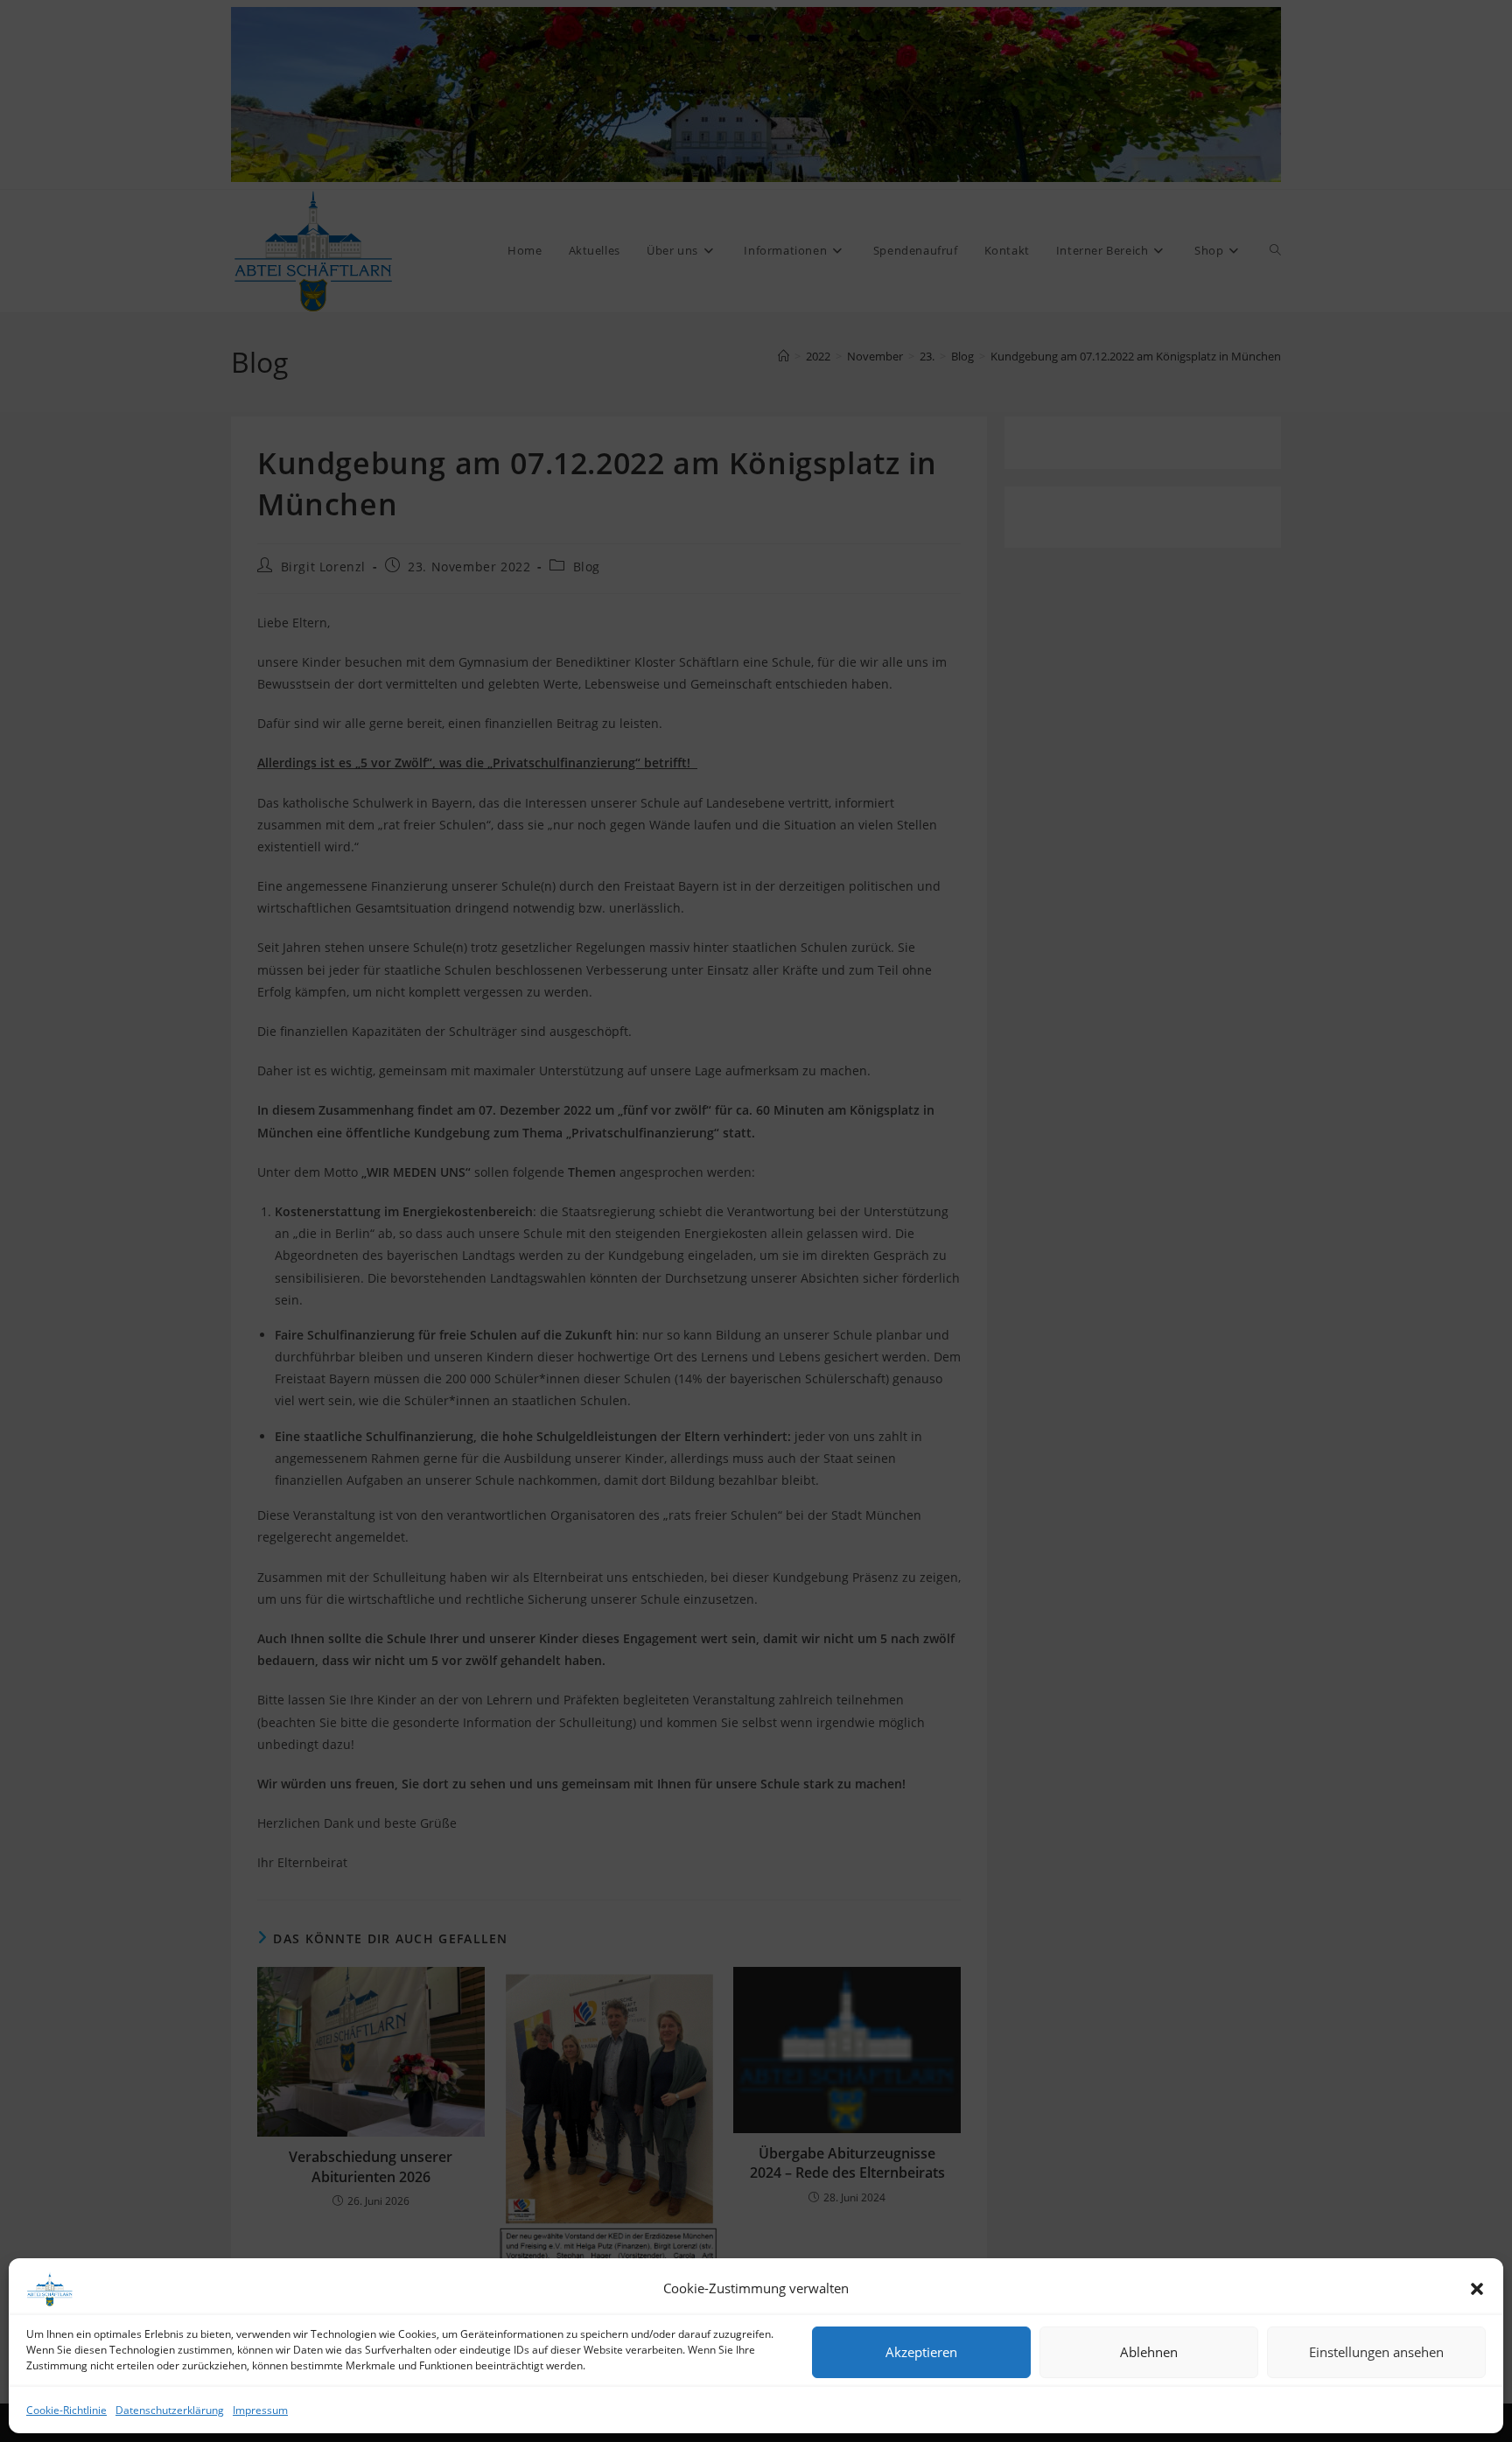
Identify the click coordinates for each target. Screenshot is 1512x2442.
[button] (1477, 2289)
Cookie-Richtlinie (66, 2410)
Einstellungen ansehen (1376, 2352)
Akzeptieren (921, 2352)
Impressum (260, 2410)
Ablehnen (1149, 2352)
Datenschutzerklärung (170, 2410)
